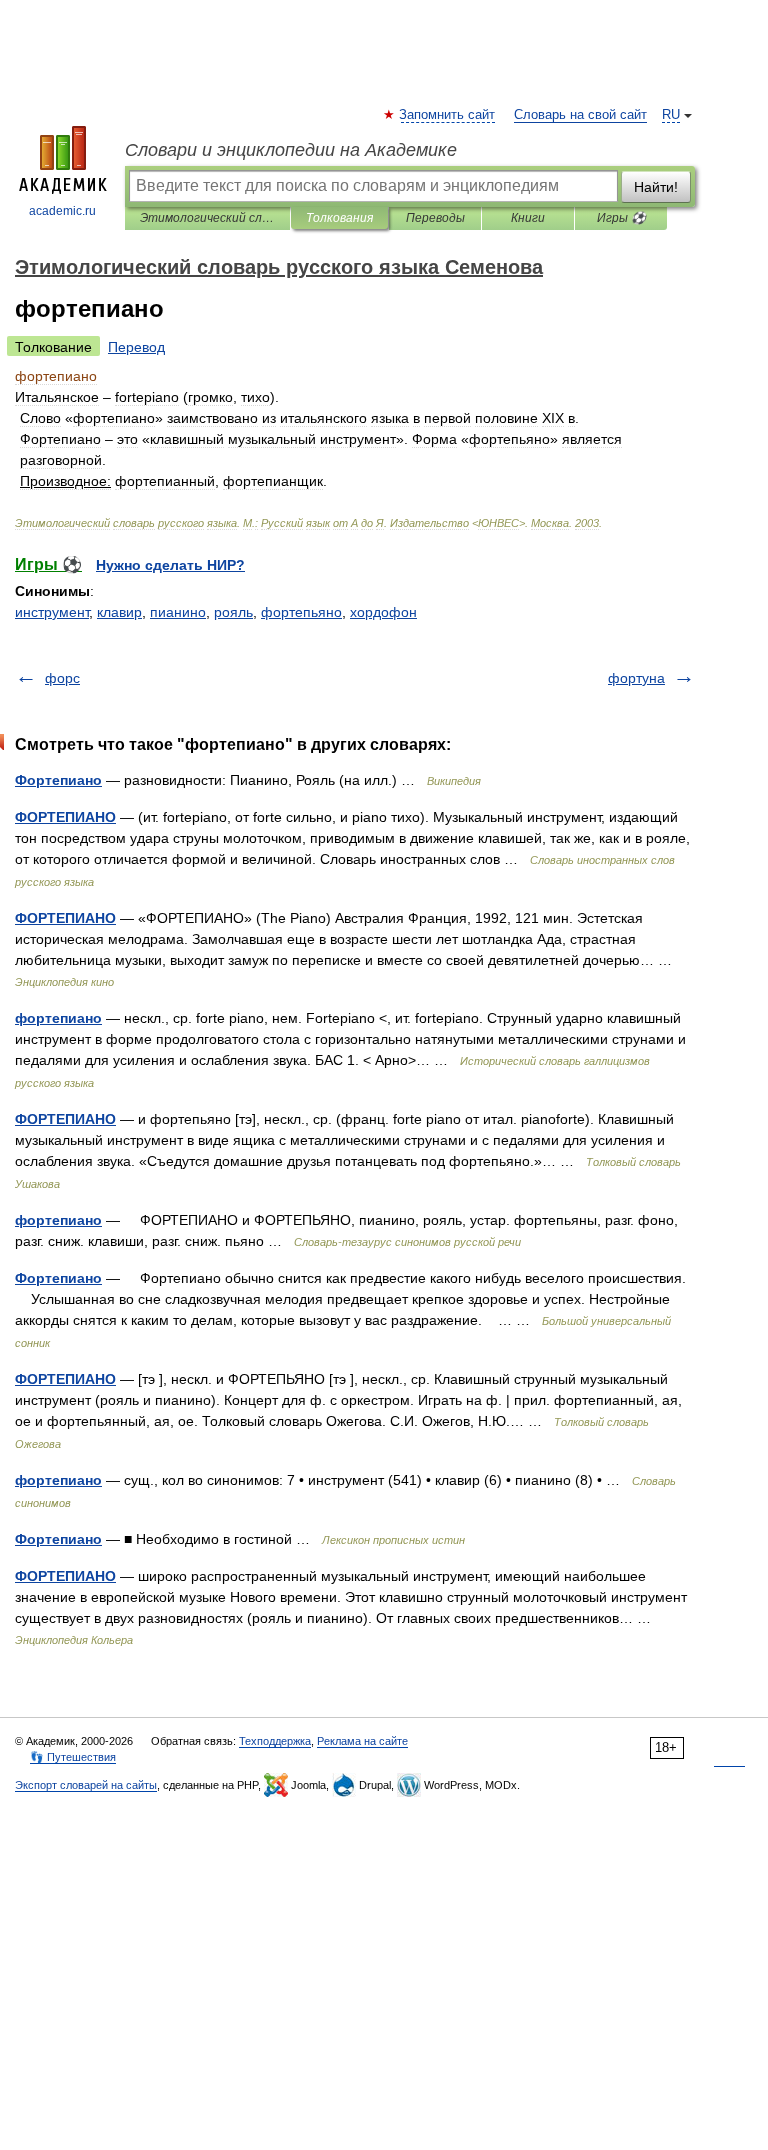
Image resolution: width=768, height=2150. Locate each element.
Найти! (656, 187)
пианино (178, 612)
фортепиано (58, 1018)
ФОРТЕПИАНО (65, 817)
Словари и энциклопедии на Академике (291, 150)
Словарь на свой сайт (580, 115)
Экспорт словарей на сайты (86, 1785)
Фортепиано (58, 780)
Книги (528, 218)
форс (62, 678)
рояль (233, 612)
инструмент (52, 612)
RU (671, 115)
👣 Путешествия (73, 1757)
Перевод (136, 347)
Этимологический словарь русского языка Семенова (207, 218)
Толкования (339, 218)
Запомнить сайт (448, 115)
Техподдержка (275, 1741)
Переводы (435, 218)
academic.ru (62, 211)
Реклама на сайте (362, 1741)
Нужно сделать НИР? (170, 565)
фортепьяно (301, 612)
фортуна (636, 678)
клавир (119, 612)
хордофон (383, 612)
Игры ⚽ (621, 218)
